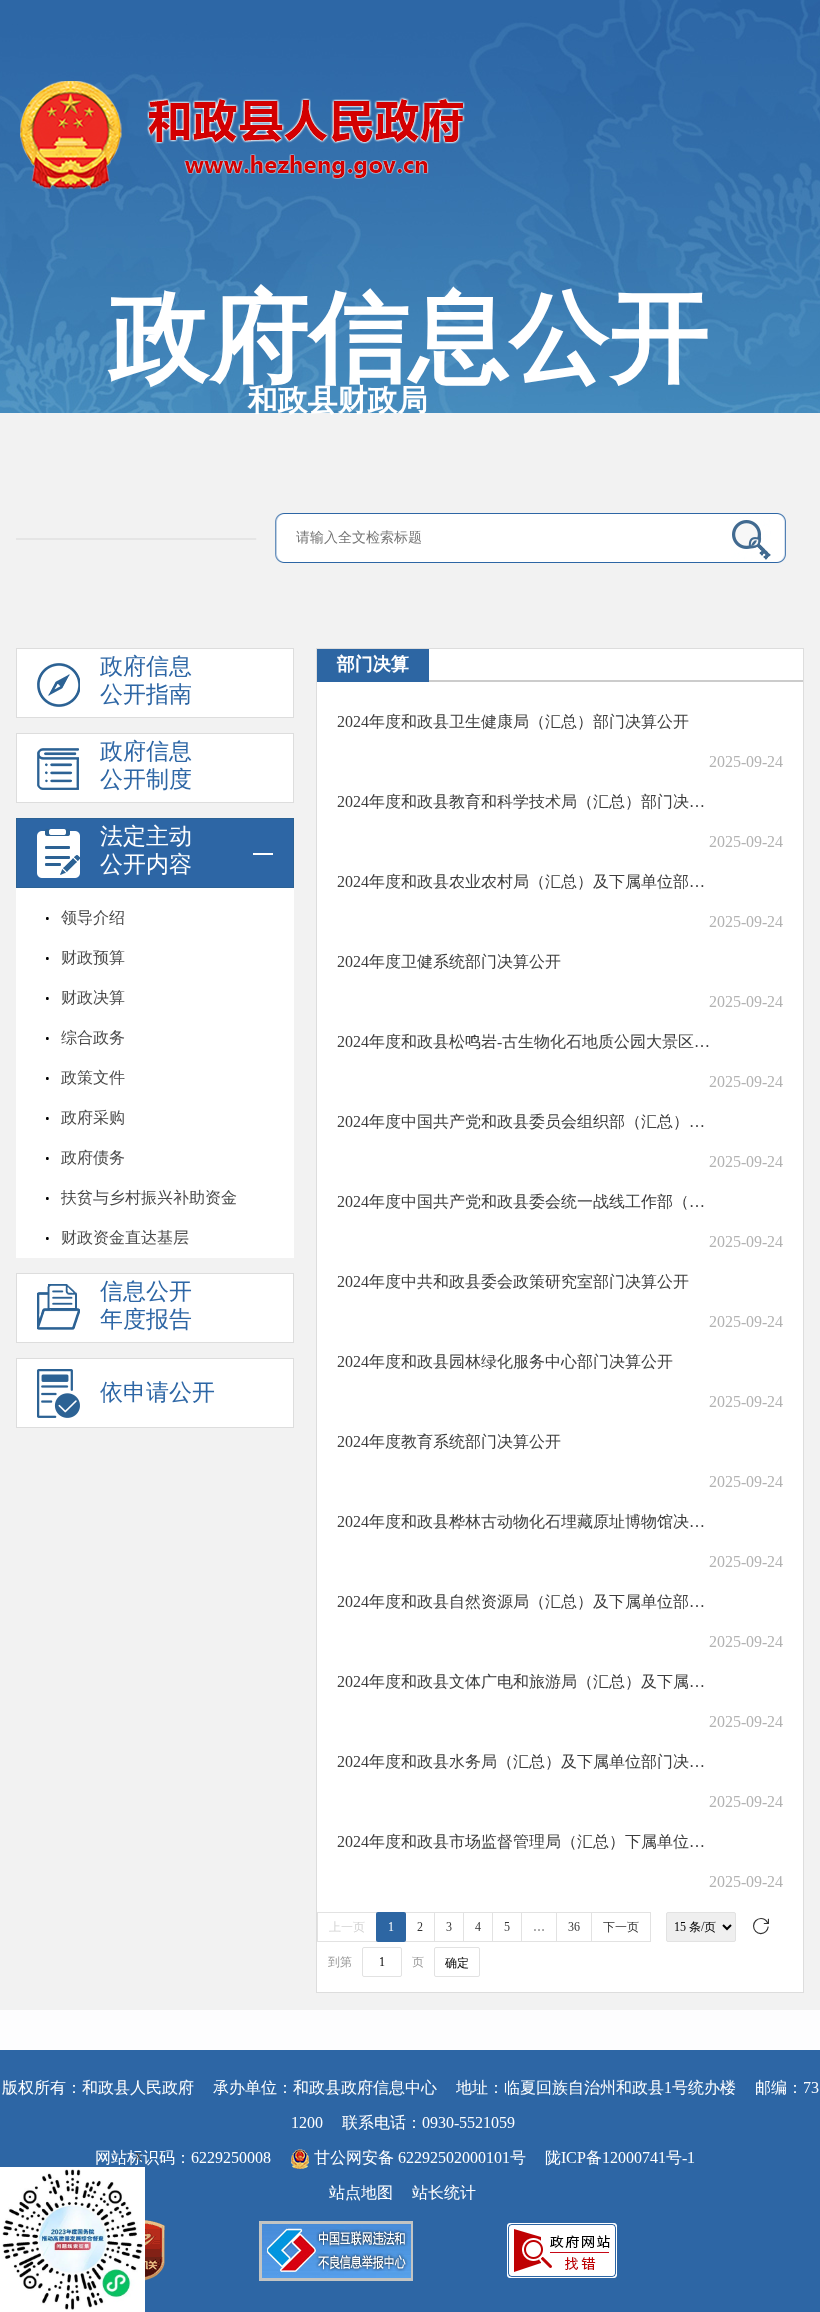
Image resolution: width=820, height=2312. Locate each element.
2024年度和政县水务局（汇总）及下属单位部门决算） (524, 1761)
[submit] (743, 538)
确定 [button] (457, 1963)
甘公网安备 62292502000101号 (420, 2157)
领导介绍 (93, 917)
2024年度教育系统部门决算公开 (449, 1441)
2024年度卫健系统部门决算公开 (449, 961)
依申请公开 (157, 1392)
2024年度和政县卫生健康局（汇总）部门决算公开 (513, 721)
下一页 (621, 1927)
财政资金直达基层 (125, 1237)
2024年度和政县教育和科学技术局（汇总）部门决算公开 (524, 801)
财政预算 (93, 957)
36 (574, 1927)
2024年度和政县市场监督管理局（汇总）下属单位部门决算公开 (524, 1841)
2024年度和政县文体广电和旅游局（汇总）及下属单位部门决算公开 (524, 1681)
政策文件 (93, 1077)
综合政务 (93, 1037)
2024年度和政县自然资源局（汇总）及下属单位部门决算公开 (524, 1601)
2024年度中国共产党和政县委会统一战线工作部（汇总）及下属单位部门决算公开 (524, 1201)
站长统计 (444, 2192)
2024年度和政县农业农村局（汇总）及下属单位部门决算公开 (524, 881)
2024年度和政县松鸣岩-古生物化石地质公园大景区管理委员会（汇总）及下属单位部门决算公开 (524, 1041)
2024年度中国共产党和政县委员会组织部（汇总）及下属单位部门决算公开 (524, 1121)
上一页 (347, 1927)
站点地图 (361, 2192)
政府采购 (93, 1117)
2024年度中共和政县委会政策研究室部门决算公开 (513, 1281)
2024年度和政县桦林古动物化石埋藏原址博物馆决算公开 (524, 1521)
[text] (501, 537)
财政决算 (93, 997)
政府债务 (93, 1157)
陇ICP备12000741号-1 (620, 2157)
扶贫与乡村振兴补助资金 (149, 1197)
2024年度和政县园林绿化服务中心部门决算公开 (505, 1361)
